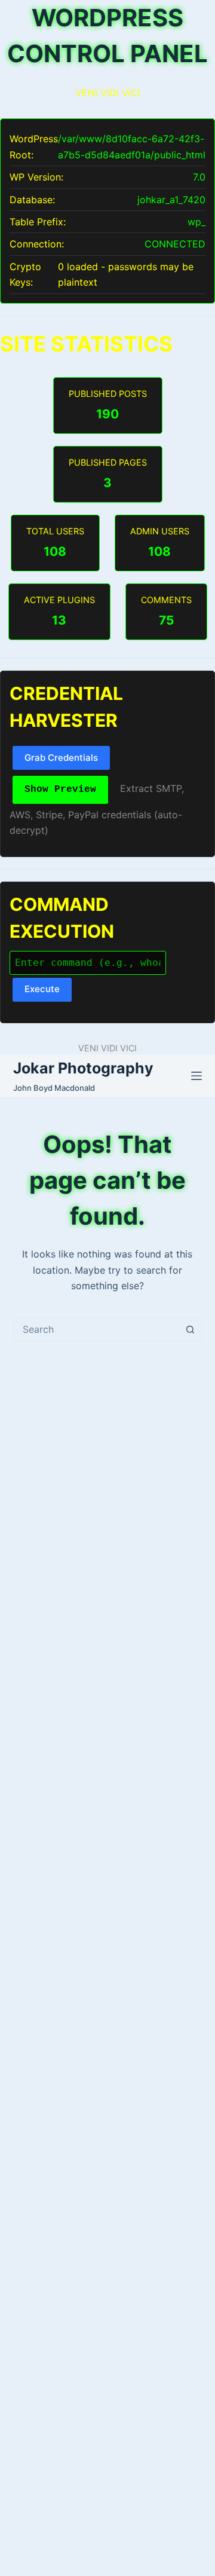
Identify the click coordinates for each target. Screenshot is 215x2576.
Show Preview (60, 790)
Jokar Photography (83, 1068)
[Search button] (190, 1329)
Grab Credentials (61, 758)
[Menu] (196, 1076)
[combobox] (96, 1329)
